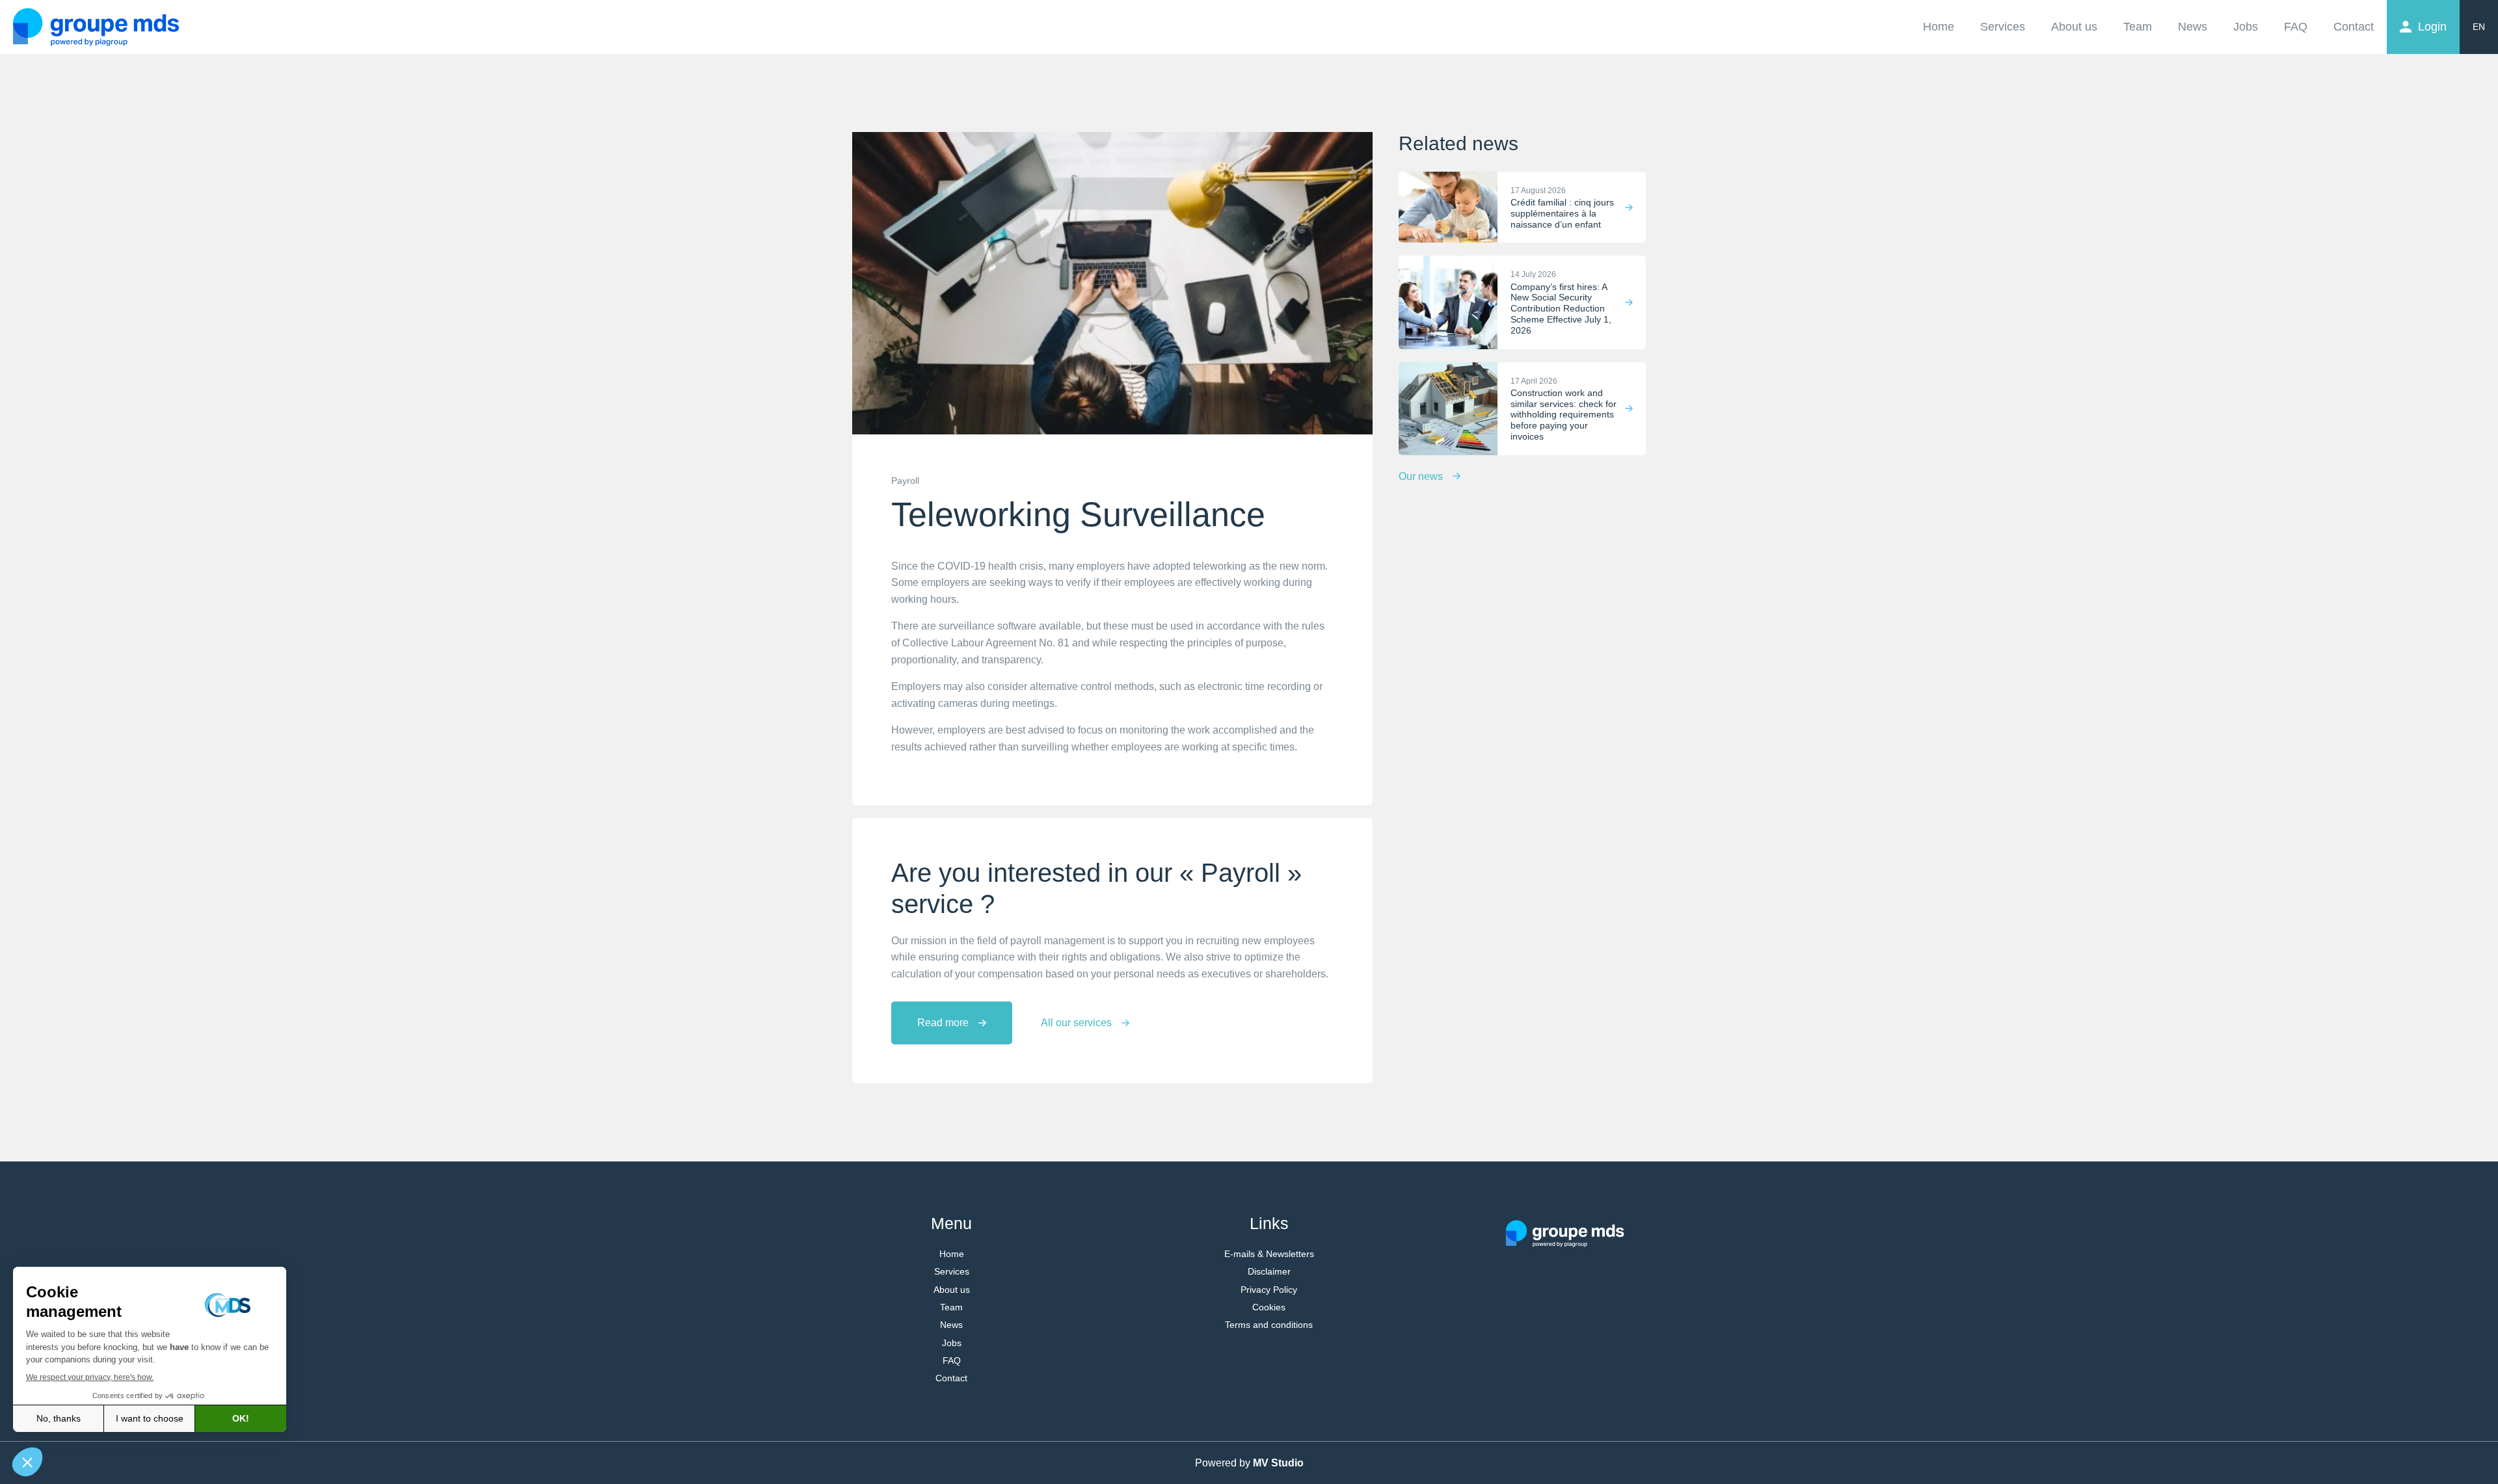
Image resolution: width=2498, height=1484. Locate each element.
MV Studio (1278, 1463)
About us (2074, 27)
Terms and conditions (1269, 1325)
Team (2138, 27)
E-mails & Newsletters (1269, 1254)
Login (2432, 27)
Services (2003, 27)
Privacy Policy (1269, 1290)
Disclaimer (1269, 1271)
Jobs (2246, 27)
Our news (1421, 476)
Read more (943, 1023)
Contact (2354, 27)
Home (1939, 27)
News (2193, 27)
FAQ (2296, 27)
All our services (1076, 1023)
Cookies (1269, 1307)
